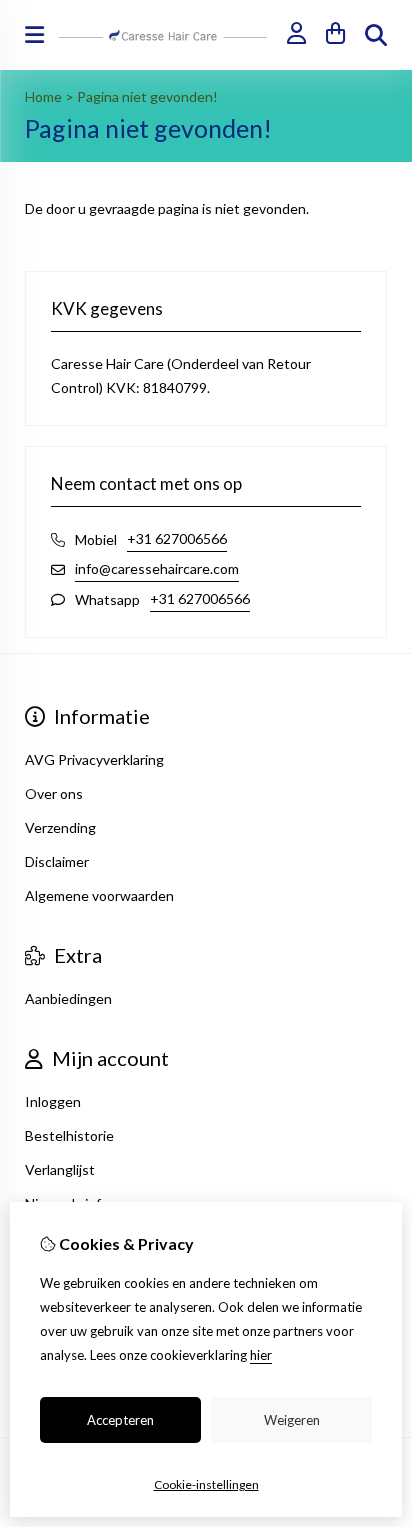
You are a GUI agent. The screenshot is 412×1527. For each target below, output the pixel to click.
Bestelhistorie (69, 1135)
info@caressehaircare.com (157, 568)
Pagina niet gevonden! (147, 96)
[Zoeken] (376, 35)
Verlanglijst (60, 1169)
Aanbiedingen (68, 998)
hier (261, 1355)
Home (43, 96)
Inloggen (53, 1101)
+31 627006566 (177, 538)
